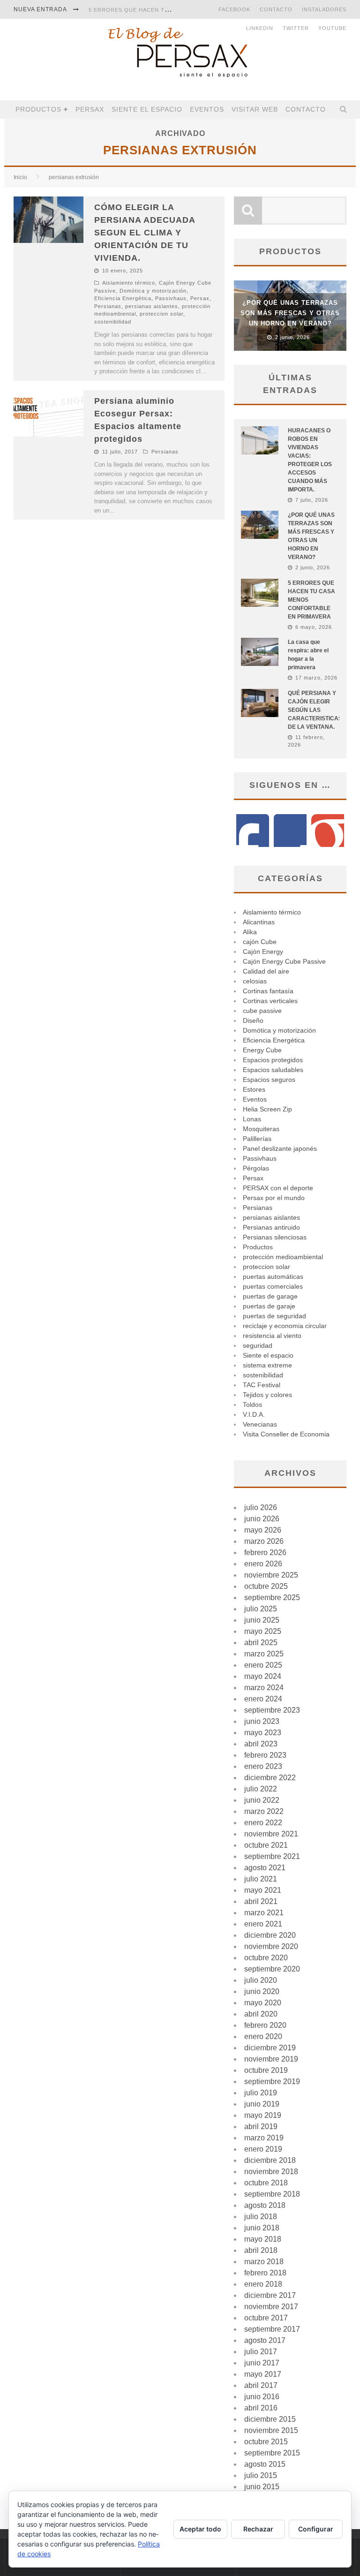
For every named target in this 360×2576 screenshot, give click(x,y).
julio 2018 (261, 2217)
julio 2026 (261, 1507)
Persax (90, 109)
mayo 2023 (263, 1733)
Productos (38, 109)
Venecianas (260, 1424)
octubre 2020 (266, 1958)
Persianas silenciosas (275, 1237)
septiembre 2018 (272, 2194)
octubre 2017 (266, 2318)
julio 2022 (261, 1789)
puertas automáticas (273, 1277)
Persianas (108, 306)
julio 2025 (261, 1609)
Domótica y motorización (153, 291)
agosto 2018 (265, 2205)
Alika (250, 932)
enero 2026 (263, 1564)
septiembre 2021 (272, 1856)
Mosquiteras (261, 1129)
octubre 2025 (266, 1586)
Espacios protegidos (273, 1060)
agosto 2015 (265, 2464)
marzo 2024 (264, 1688)
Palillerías (257, 1139)
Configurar (316, 2529)
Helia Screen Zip (267, 1109)
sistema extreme (267, 1365)
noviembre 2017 (271, 2307)
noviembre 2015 (271, 2430)
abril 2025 (261, 1643)
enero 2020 (263, 2036)
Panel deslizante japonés (280, 1148)
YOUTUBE (332, 28)
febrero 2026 (265, 1552)
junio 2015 (262, 2487)
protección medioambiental (283, 1257)
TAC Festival (262, 1385)
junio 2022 (262, 1800)
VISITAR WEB (255, 109)
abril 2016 (261, 2408)
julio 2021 (261, 1879)
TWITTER (296, 28)
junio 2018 (262, 2228)
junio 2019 (262, 2104)
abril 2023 (261, 1744)
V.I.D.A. (254, 1414)
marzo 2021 (264, 1913)
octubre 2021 (266, 1845)
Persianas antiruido (271, 1227)
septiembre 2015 (272, 2453)
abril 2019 (261, 2127)
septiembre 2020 (272, 1969)
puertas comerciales (273, 1286)
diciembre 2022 (270, 1778)
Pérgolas (256, 1168)
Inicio (20, 177)
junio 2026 (262, 1519)
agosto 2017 (265, 2340)
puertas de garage (270, 1296)
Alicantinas (259, 922)
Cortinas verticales (270, 1001)
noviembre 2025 (271, 1575)
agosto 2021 (265, 1868)
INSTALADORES (324, 9)
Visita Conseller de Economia (286, 1434)
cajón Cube (260, 942)
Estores (254, 1089)
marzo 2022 (264, 1811)
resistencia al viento (272, 1336)
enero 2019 (263, 2149)
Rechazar (258, 2529)
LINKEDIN (260, 28)
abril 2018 (261, 2250)
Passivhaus (171, 298)
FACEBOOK (234, 9)
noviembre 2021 (271, 1834)
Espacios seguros (269, 1080)
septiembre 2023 (272, 1710)
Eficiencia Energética (123, 298)
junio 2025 (262, 1620)
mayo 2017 (263, 2374)
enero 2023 (263, 1766)
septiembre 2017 (272, 2329)
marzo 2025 (264, 1654)
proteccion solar (161, 314)
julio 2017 (261, 2352)
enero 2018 (263, 2284)
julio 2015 (261, 2475)
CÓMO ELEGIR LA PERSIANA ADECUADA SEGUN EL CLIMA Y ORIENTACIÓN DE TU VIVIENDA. (145, 233)
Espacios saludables (273, 1070)
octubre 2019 (266, 2070)
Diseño (253, 1020)
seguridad (258, 1345)
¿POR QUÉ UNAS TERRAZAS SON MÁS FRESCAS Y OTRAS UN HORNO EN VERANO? (290, 313)
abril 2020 (261, 2014)
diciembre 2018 (270, 2160)
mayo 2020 (263, 2003)
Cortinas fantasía (268, 991)
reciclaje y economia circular (285, 1326)
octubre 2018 (266, 2183)
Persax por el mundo (274, 1198)
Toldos (252, 1405)
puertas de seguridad (274, 1316)
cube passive (262, 1011)
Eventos (207, 109)
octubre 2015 (266, 2442)
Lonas (252, 1119)
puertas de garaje (269, 1306)
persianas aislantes (152, 306)
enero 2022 (263, 1823)
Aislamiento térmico (129, 283)
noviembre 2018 (271, 2172)
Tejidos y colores (267, 1395)
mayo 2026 (263, 1530)
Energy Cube (262, 1050)
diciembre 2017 (270, 2295)
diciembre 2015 (270, 2419)
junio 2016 (262, 2397)
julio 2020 (261, 1980)
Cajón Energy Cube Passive (284, 961)
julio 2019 (261, 2093)
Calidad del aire (266, 971)
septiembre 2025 (272, 1598)
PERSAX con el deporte (278, 1188)
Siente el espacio (147, 109)
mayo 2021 (263, 1890)
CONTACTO (276, 9)
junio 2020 (262, 1991)
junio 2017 (262, 2363)
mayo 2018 (263, 2239)
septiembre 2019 (272, 2081)
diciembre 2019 (270, 2048)
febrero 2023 (265, 1755)
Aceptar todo (200, 2529)
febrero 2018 (265, 2273)
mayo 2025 (263, 1631)
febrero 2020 (265, 2025)
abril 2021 (261, 1901)
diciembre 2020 (270, 1935)
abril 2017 (261, 2385)
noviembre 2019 (271, 2059)
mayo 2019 (263, 2115)
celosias (255, 981)
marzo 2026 (264, 1541)
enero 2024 (263, 1699)
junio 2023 (262, 1721)
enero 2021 (263, 1924)
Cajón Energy (263, 952)
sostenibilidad (113, 322)
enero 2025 (263, 1665)
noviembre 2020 (271, 1946)
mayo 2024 (263, 1676)
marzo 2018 (264, 2262)
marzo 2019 (264, 2138)
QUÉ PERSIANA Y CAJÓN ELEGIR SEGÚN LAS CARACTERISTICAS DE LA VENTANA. (315, 710)
